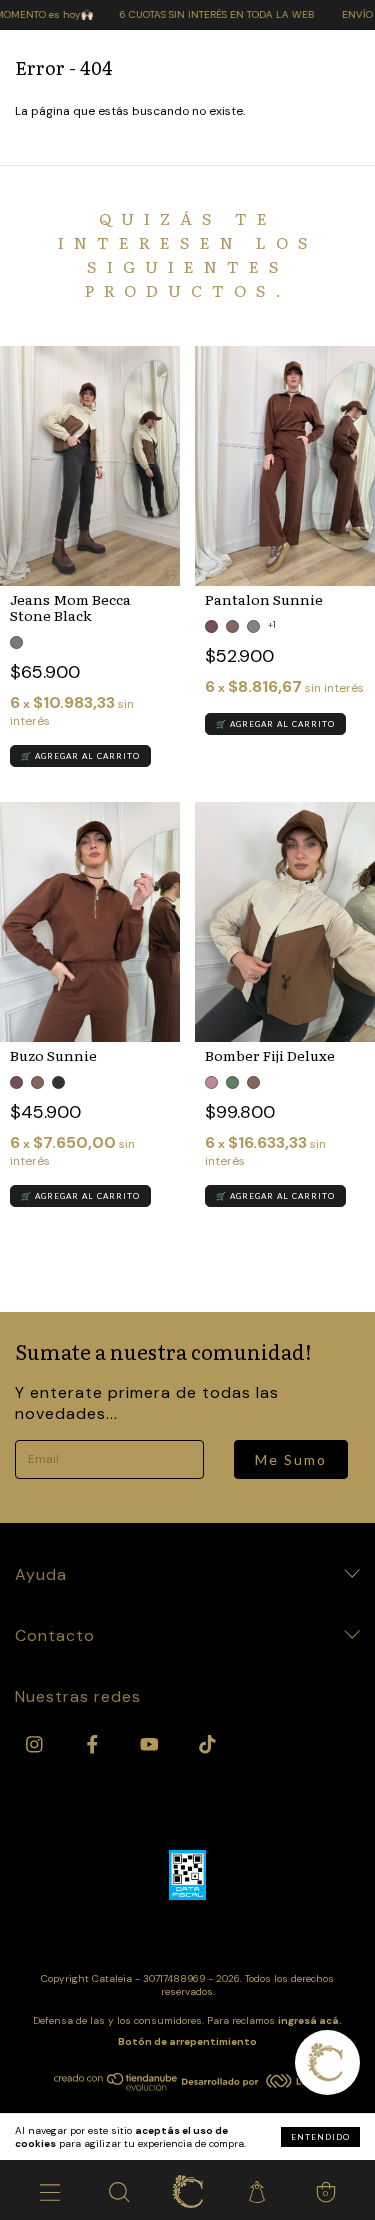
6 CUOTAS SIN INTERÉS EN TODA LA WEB (198, 14)
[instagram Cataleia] (36, 1744)
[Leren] (252, 2084)
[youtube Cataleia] (151, 1744)
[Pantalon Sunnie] (285, 466)
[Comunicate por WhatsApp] (327, 2062)
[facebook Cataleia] (94, 1744)
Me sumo (291, 1459)
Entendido (320, 2137)
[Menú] (49, 2190)
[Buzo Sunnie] (90, 922)
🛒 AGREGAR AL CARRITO (80, 756)
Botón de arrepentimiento (187, 2041)
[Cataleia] (187, 2190)
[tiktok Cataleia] (207, 1744)
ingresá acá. (310, 2020)
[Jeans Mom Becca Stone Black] (90, 466)
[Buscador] (118, 2190)
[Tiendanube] (116, 2087)
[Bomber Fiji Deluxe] (285, 922)
